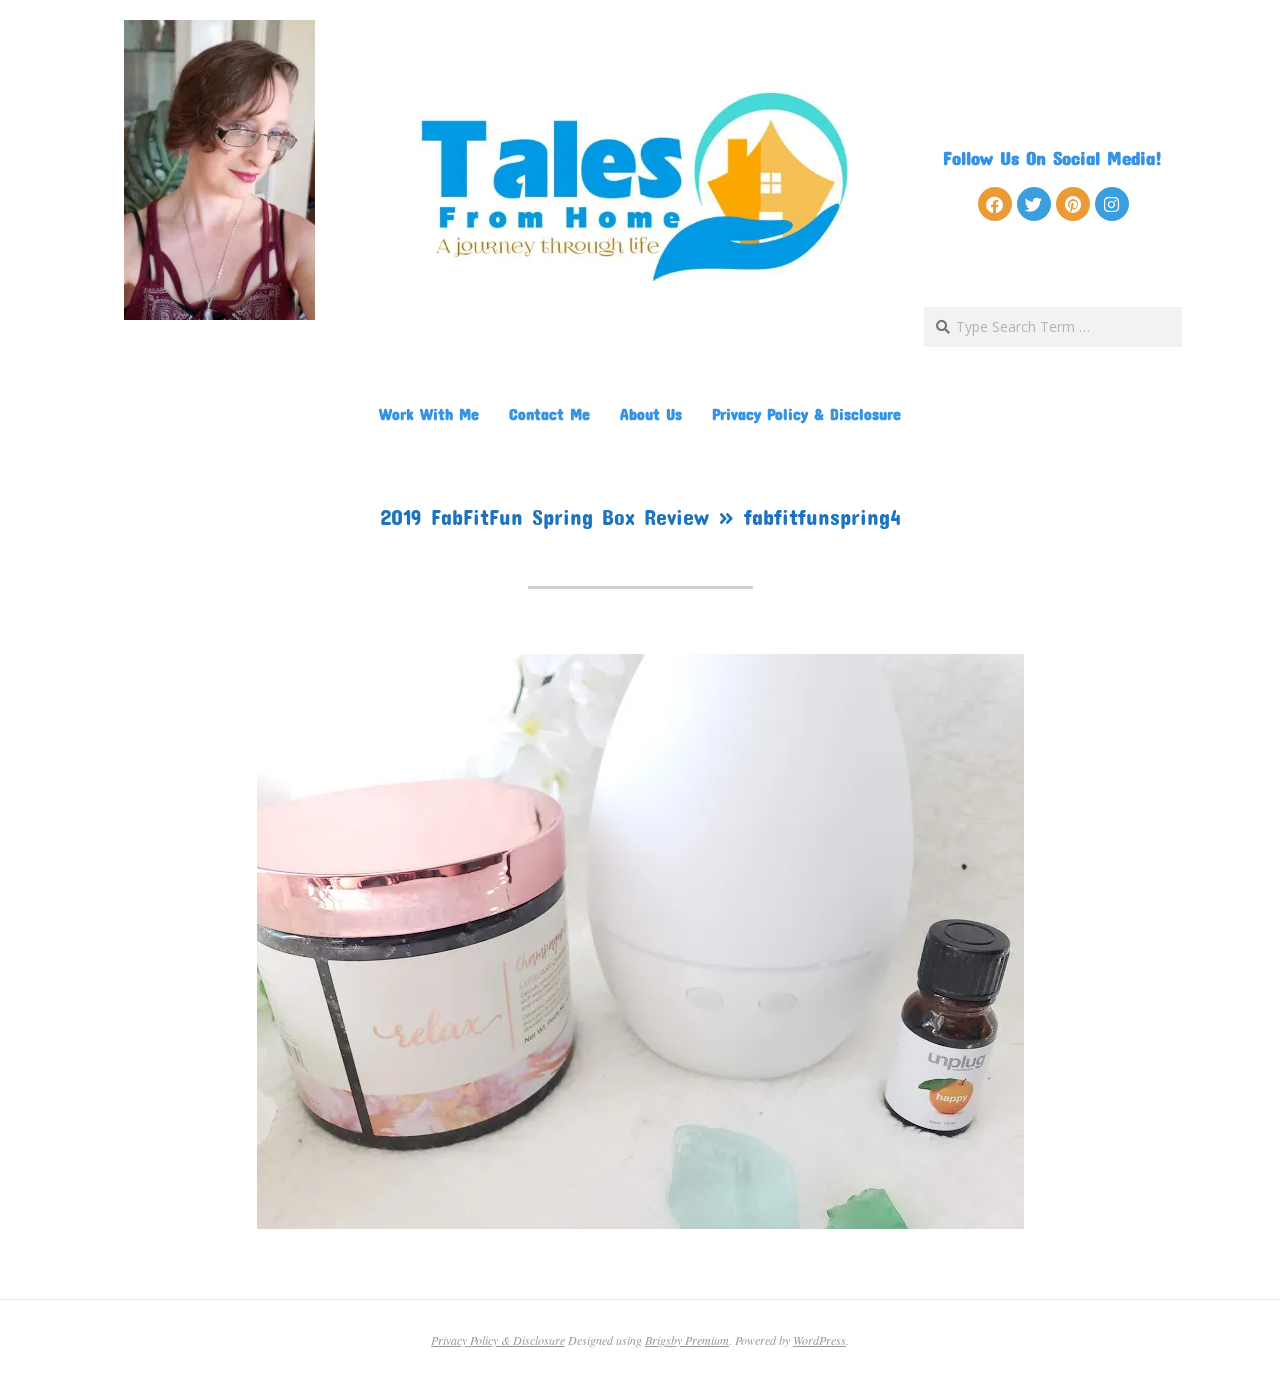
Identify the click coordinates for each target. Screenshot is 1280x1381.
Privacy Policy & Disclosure (806, 413)
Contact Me (549, 413)
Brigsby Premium (687, 1340)
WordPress (819, 1340)
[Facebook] (995, 204)
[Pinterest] (1073, 204)
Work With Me (429, 413)
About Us (651, 413)
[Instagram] (1112, 204)
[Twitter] (1034, 204)
